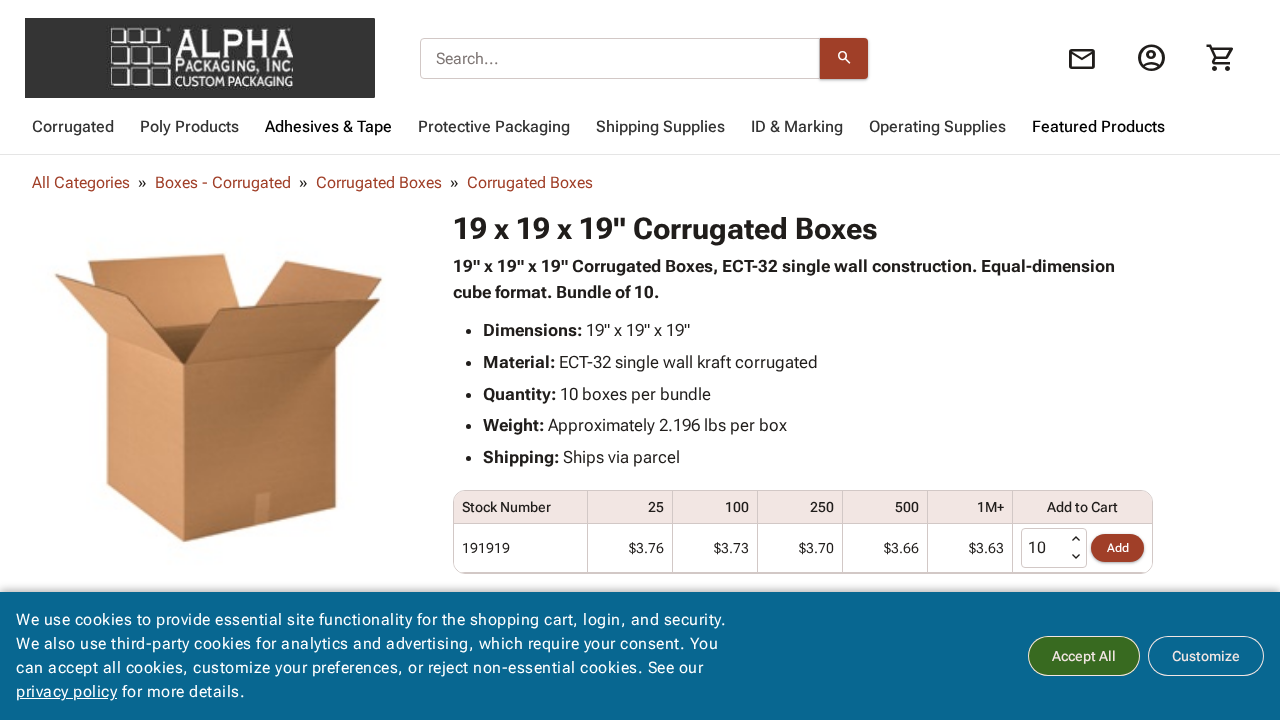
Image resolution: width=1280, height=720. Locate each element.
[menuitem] (73, 127)
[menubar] (640, 127)
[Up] (1076, 539)
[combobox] (620, 59)
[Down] (1076, 557)
